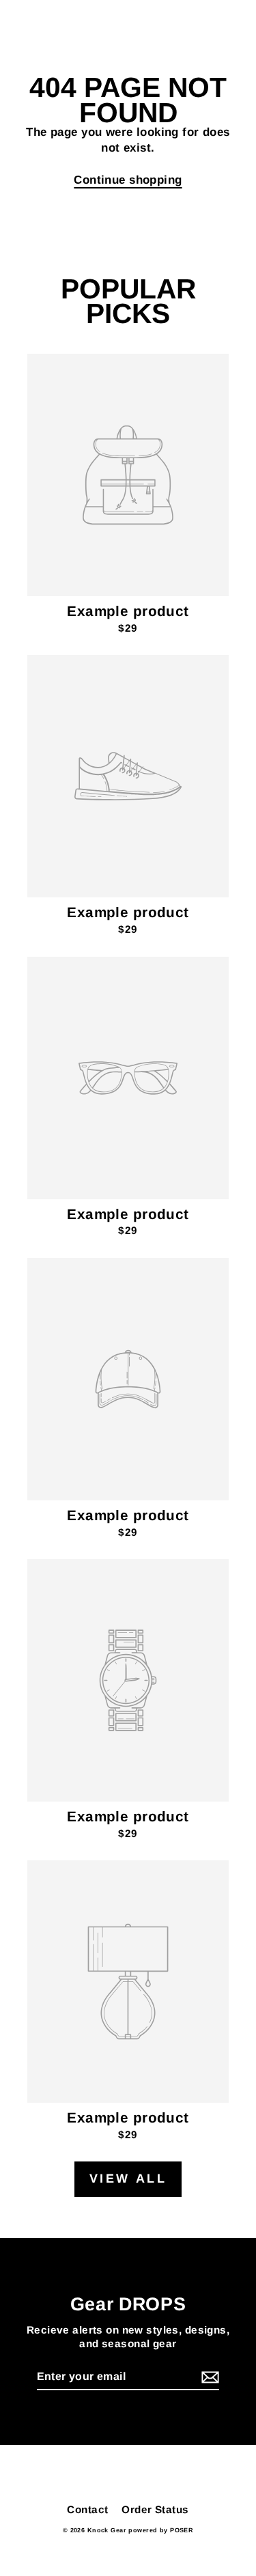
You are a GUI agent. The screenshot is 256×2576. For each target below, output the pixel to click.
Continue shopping (128, 180)
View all (128, 2179)
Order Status (155, 2509)
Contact (87, 2509)
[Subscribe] (208, 2378)
